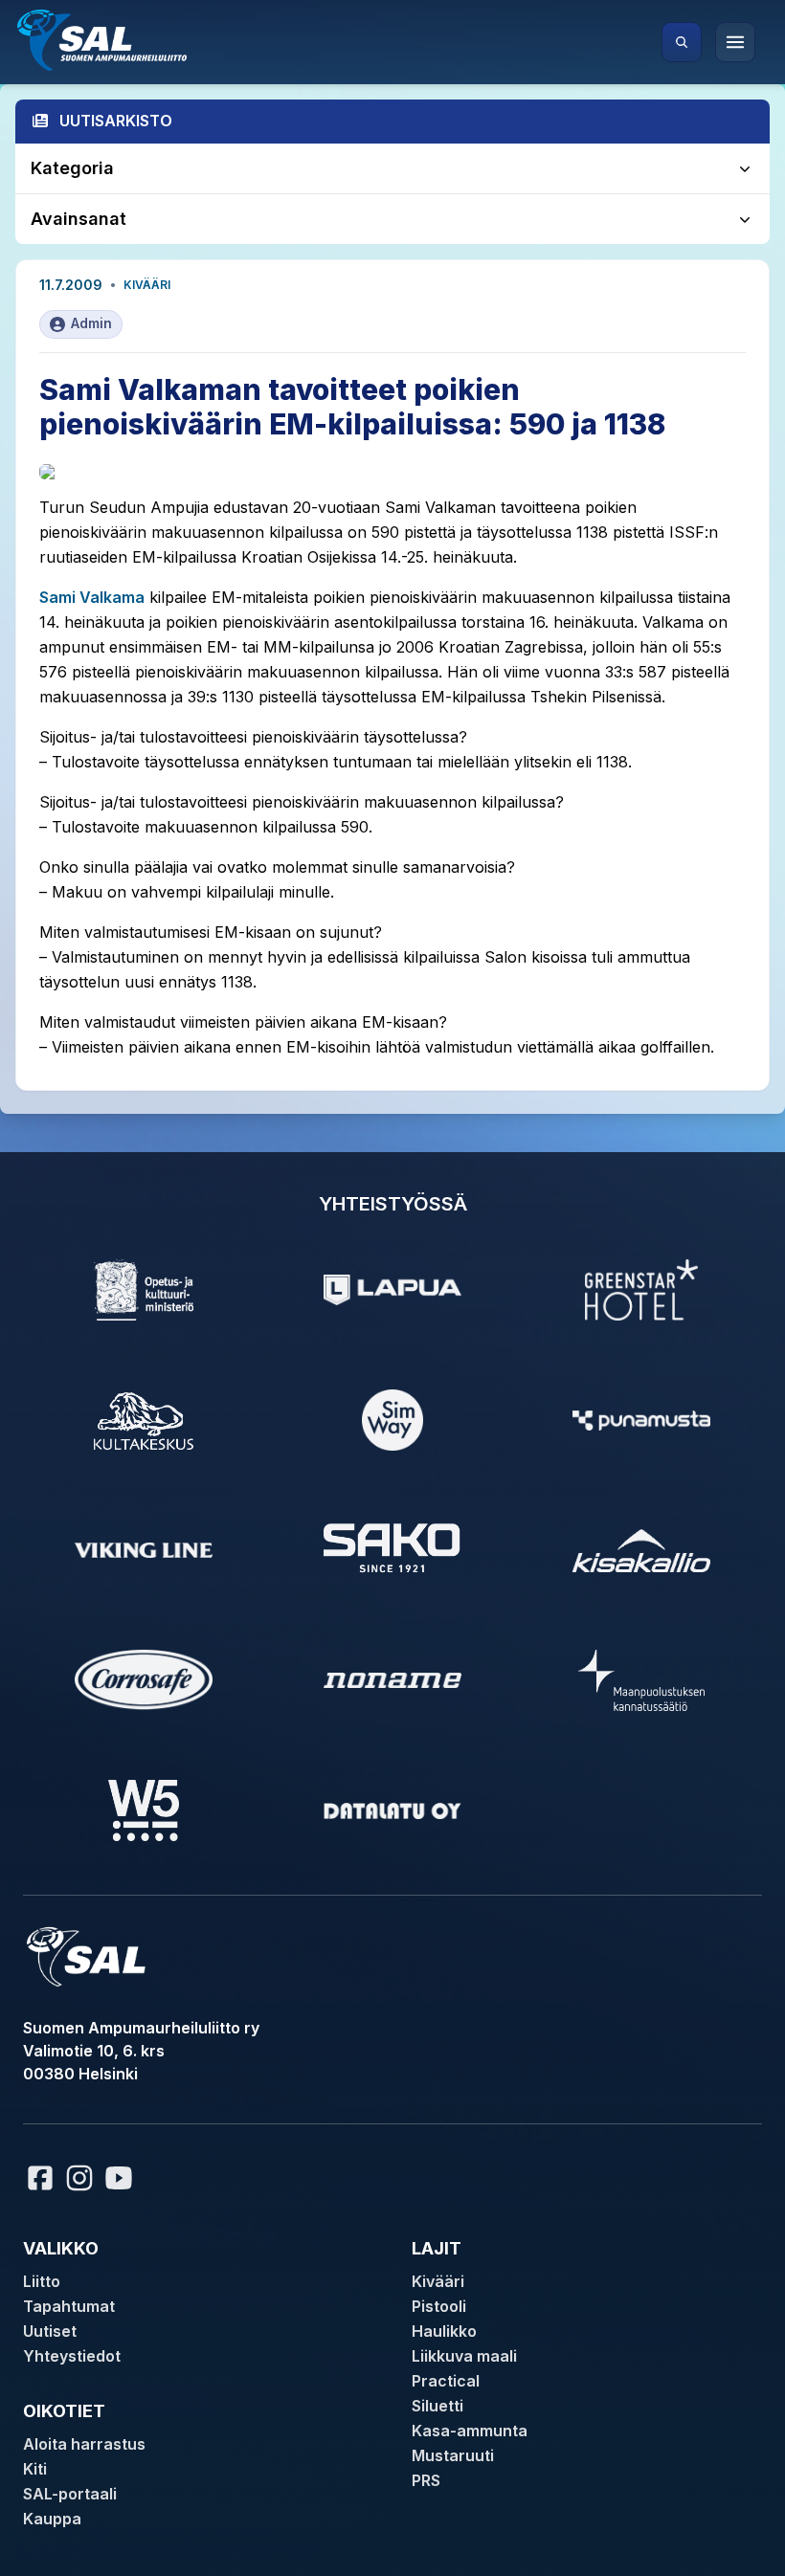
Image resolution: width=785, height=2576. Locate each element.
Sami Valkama (92, 597)
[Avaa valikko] (735, 42)
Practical (446, 2381)
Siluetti (437, 2406)
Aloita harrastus (84, 2444)
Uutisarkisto (116, 121)
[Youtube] (122, 2178)
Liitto (42, 2281)
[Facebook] (40, 2178)
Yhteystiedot (72, 2356)
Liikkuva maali (464, 2356)
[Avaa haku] (682, 42)
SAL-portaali (70, 2494)
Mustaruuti (453, 2455)
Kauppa (52, 2519)
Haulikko (444, 2331)
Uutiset (50, 2331)
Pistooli (439, 2306)
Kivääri (147, 285)
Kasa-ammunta (470, 2431)
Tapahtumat (69, 2306)
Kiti (35, 2469)
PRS (426, 2480)
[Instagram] (79, 2178)
